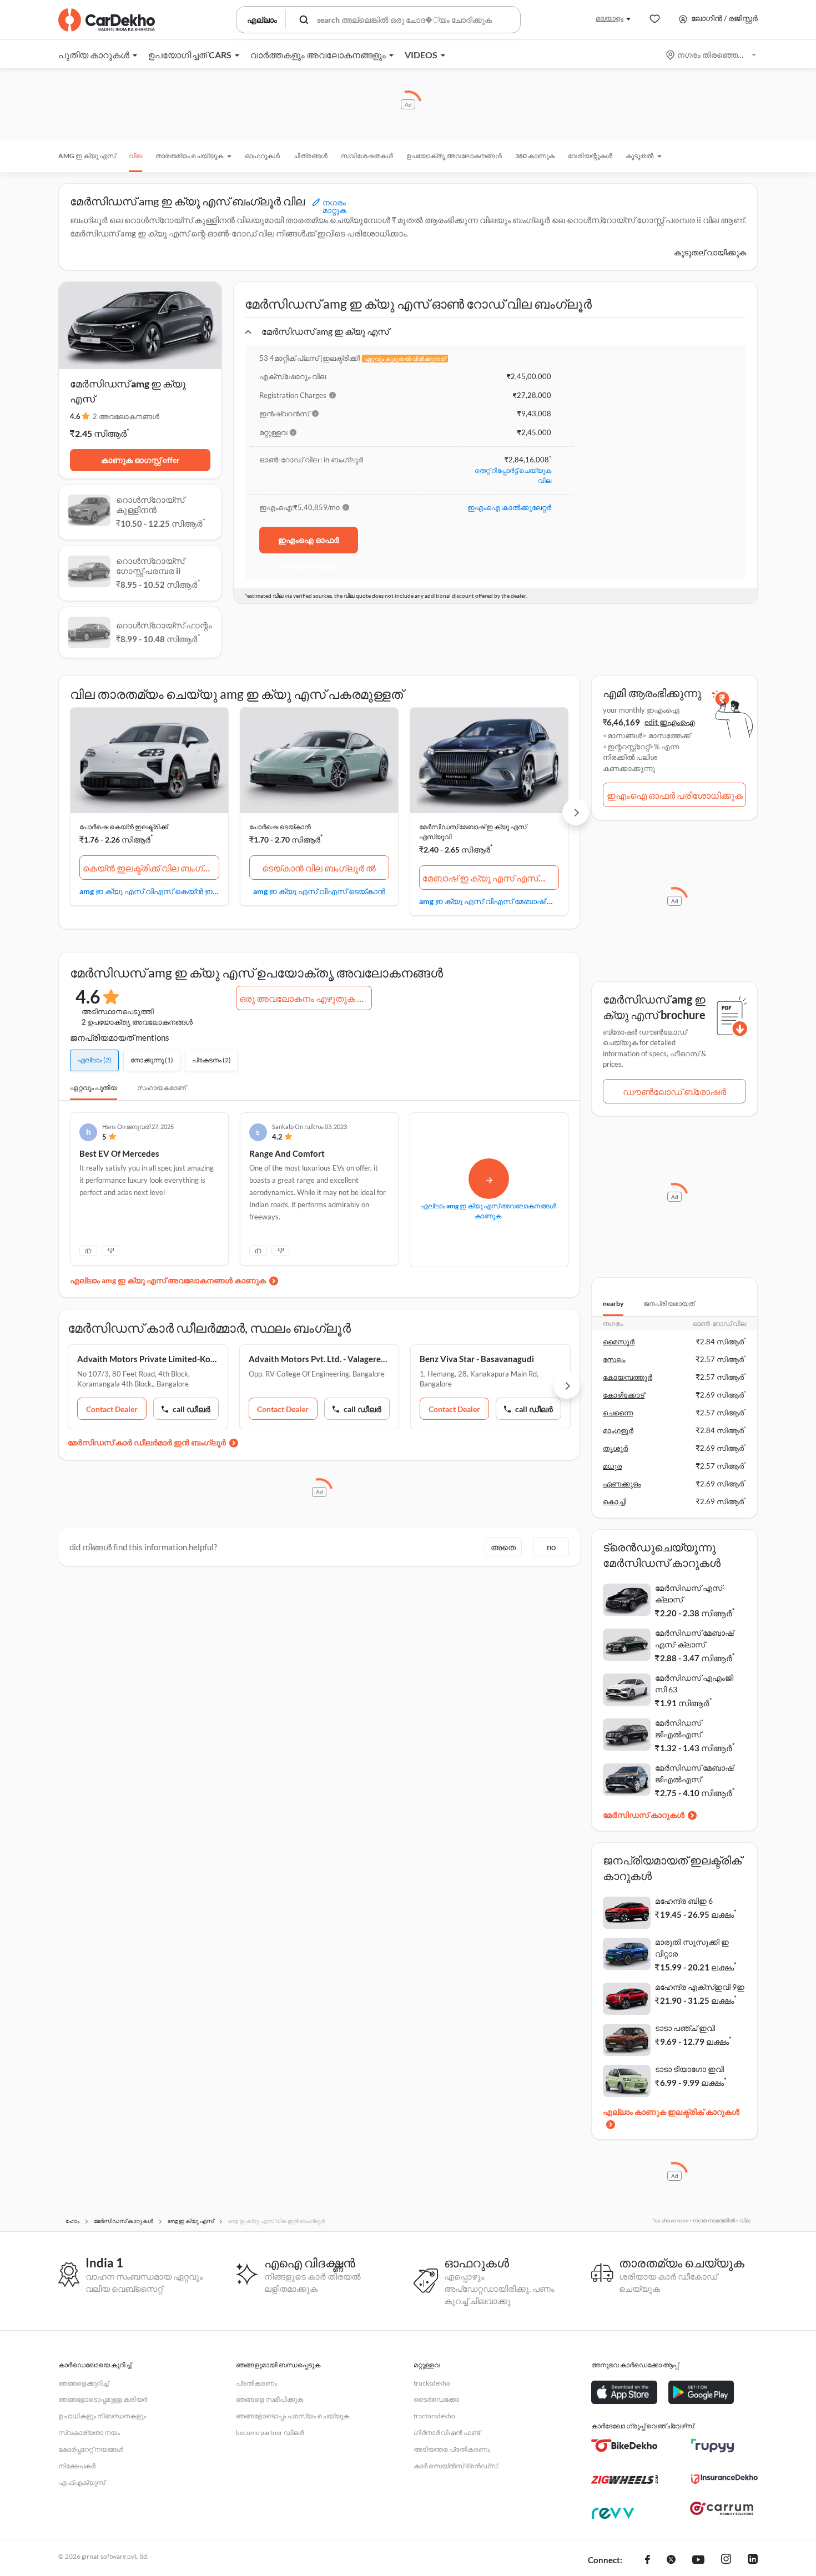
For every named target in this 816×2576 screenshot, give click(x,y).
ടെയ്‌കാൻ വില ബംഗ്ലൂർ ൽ (319, 868)
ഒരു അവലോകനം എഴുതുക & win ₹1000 (306, 998)
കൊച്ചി (614, 1501)
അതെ (503, 1547)
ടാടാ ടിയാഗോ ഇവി (689, 2069)
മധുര (612, 1466)
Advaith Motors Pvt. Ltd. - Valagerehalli (319, 1359)
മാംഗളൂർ (618, 1430)
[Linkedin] (753, 2560)
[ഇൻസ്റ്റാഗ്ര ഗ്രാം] (726, 2560)
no (551, 1547)
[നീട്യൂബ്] (698, 2560)
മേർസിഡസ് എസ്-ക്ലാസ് (690, 1594)
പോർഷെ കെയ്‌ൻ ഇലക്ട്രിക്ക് (124, 827)
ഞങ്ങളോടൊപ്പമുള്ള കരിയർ (103, 2399)
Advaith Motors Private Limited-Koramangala (148, 1359)
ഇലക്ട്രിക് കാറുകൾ (704, 2112)
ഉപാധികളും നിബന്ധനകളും (102, 2416)
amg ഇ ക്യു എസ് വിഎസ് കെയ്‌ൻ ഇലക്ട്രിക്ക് (149, 891)
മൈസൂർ (619, 1342)
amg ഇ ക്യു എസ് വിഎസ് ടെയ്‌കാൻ (319, 891)
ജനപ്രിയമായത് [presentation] (669, 1304)
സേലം (614, 1359)
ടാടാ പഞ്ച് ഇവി (685, 2028)
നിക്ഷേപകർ (77, 2466)
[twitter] (671, 2560)
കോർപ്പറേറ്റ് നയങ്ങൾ (91, 2449)
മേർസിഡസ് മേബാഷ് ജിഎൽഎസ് (694, 1773)
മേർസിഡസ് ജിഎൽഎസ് (678, 1728)
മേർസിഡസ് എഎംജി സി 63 (694, 1683)
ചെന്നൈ (618, 1413)
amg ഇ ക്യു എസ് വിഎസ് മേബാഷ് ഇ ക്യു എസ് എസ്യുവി (489, 901)
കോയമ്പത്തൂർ (628, 1377)
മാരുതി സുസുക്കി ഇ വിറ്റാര (692, 1948)
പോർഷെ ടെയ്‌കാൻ (280, 827)
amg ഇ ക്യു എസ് (87, 156)
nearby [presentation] (613, 1304)
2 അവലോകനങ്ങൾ (126, 416)
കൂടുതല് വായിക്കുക (710, 252)
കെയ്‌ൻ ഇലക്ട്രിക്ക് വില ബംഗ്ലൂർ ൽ (151, 868)
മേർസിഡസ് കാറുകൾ (644, 1815)
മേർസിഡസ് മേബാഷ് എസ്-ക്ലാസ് (694, 1639)
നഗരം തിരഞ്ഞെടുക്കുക (712, 55)
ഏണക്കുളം (622, 1484)
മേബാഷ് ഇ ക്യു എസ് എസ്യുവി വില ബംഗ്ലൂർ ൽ (491, 878)
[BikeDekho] (624, 2446)
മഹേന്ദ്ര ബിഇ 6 (684, 1901)
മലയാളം (610, 18)
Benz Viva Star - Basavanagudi (477, 1359)
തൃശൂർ (615, 1448)
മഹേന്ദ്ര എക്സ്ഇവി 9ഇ (700, 1987)
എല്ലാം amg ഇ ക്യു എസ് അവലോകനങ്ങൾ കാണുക (168, 1280)
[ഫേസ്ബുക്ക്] (648, 2560)
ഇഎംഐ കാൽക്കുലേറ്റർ (509, 507)
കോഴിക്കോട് (624, 1395)
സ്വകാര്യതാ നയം (89, 2433)
